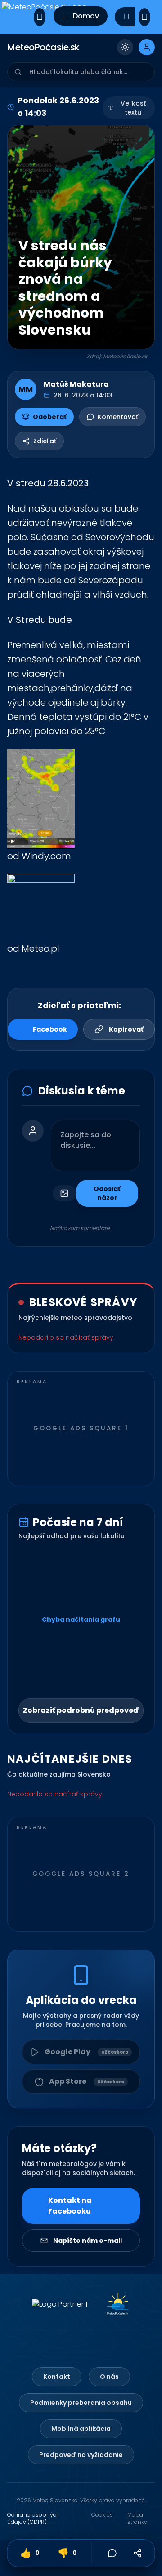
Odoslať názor (107, 1193)
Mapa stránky (137, 2519)
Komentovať (118, 417)
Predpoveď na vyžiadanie (81, 2455)
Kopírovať (126, 1029)
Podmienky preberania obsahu (81, 2403)
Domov (86, 16)
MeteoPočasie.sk (43, 47)
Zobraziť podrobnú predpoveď (81, 1710)
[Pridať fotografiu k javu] (64, 1193)
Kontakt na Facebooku (70, 2206)
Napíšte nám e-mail (88, 2241)
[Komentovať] (112, 2553)
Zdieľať (45, 441)
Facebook (50, 1029)
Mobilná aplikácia (81, 2429)
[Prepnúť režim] (125, 47)
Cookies (102, 2515)
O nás (109, 2377)
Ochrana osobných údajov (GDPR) (34, 2519)
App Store (87, 2081)
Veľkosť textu (133, 108)
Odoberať (50, 417)
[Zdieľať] (138, 2553)
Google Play (86, 2052)
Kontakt (57, 2377)
